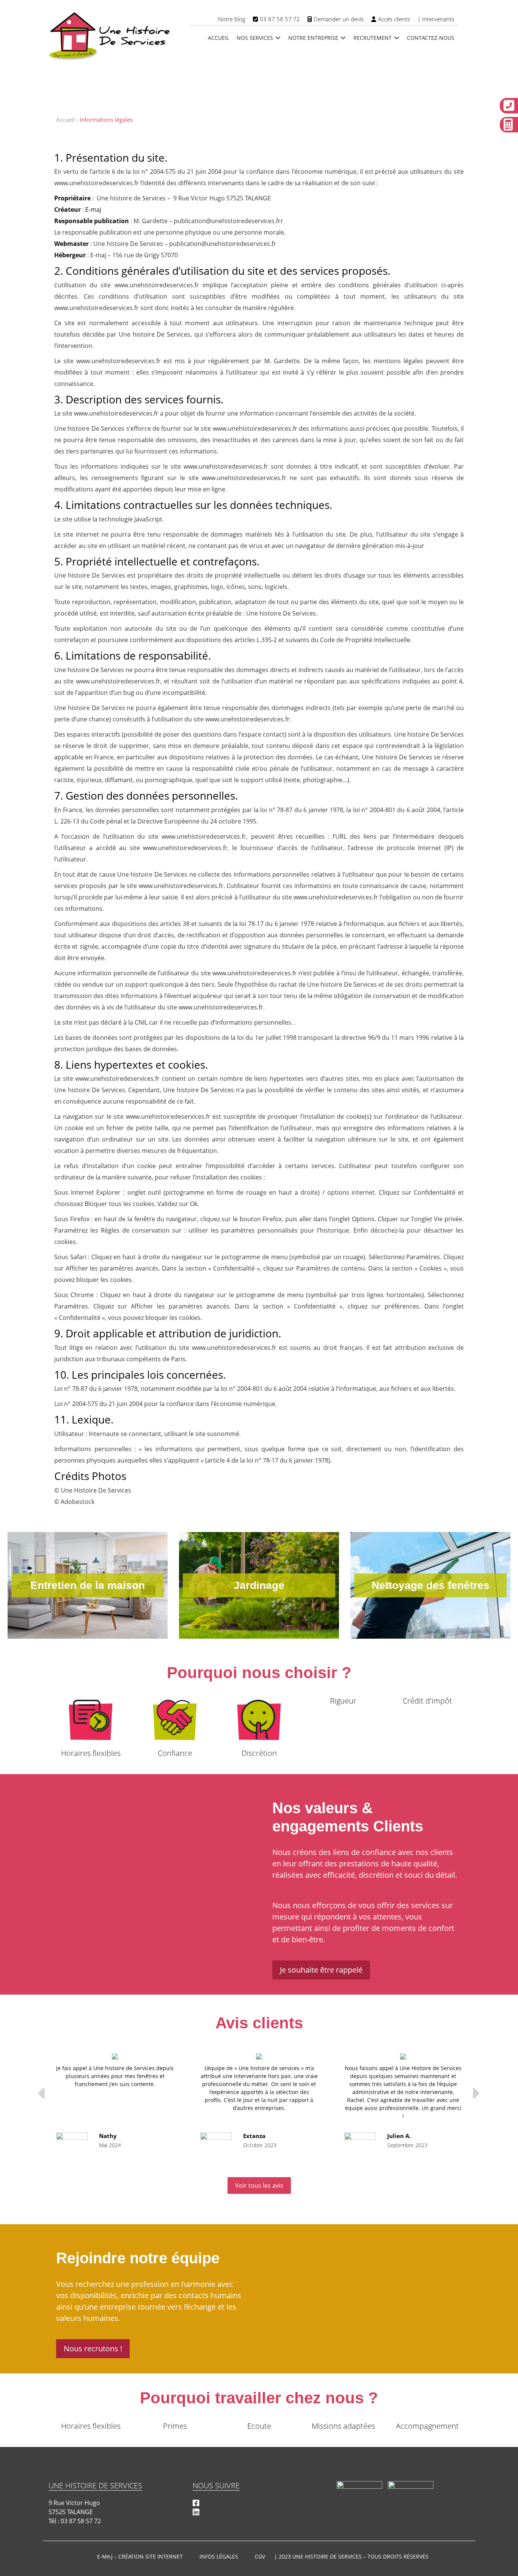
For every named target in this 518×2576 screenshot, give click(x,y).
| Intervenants (436, 19)
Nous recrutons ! (93, 2348)
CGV (260, 2556)
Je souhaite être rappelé (321, 1970)
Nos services (255, 38)
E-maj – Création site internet (140, 2556)
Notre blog (232, 19)
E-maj (93, 209)
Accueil (218, 38)
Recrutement (373, 38)
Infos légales (219, 2556)
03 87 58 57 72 (280, 19)
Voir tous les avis (259, 2186)
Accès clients (394, 19)
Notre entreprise (313, 38)
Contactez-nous (431, 38)
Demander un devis (339, 19)
